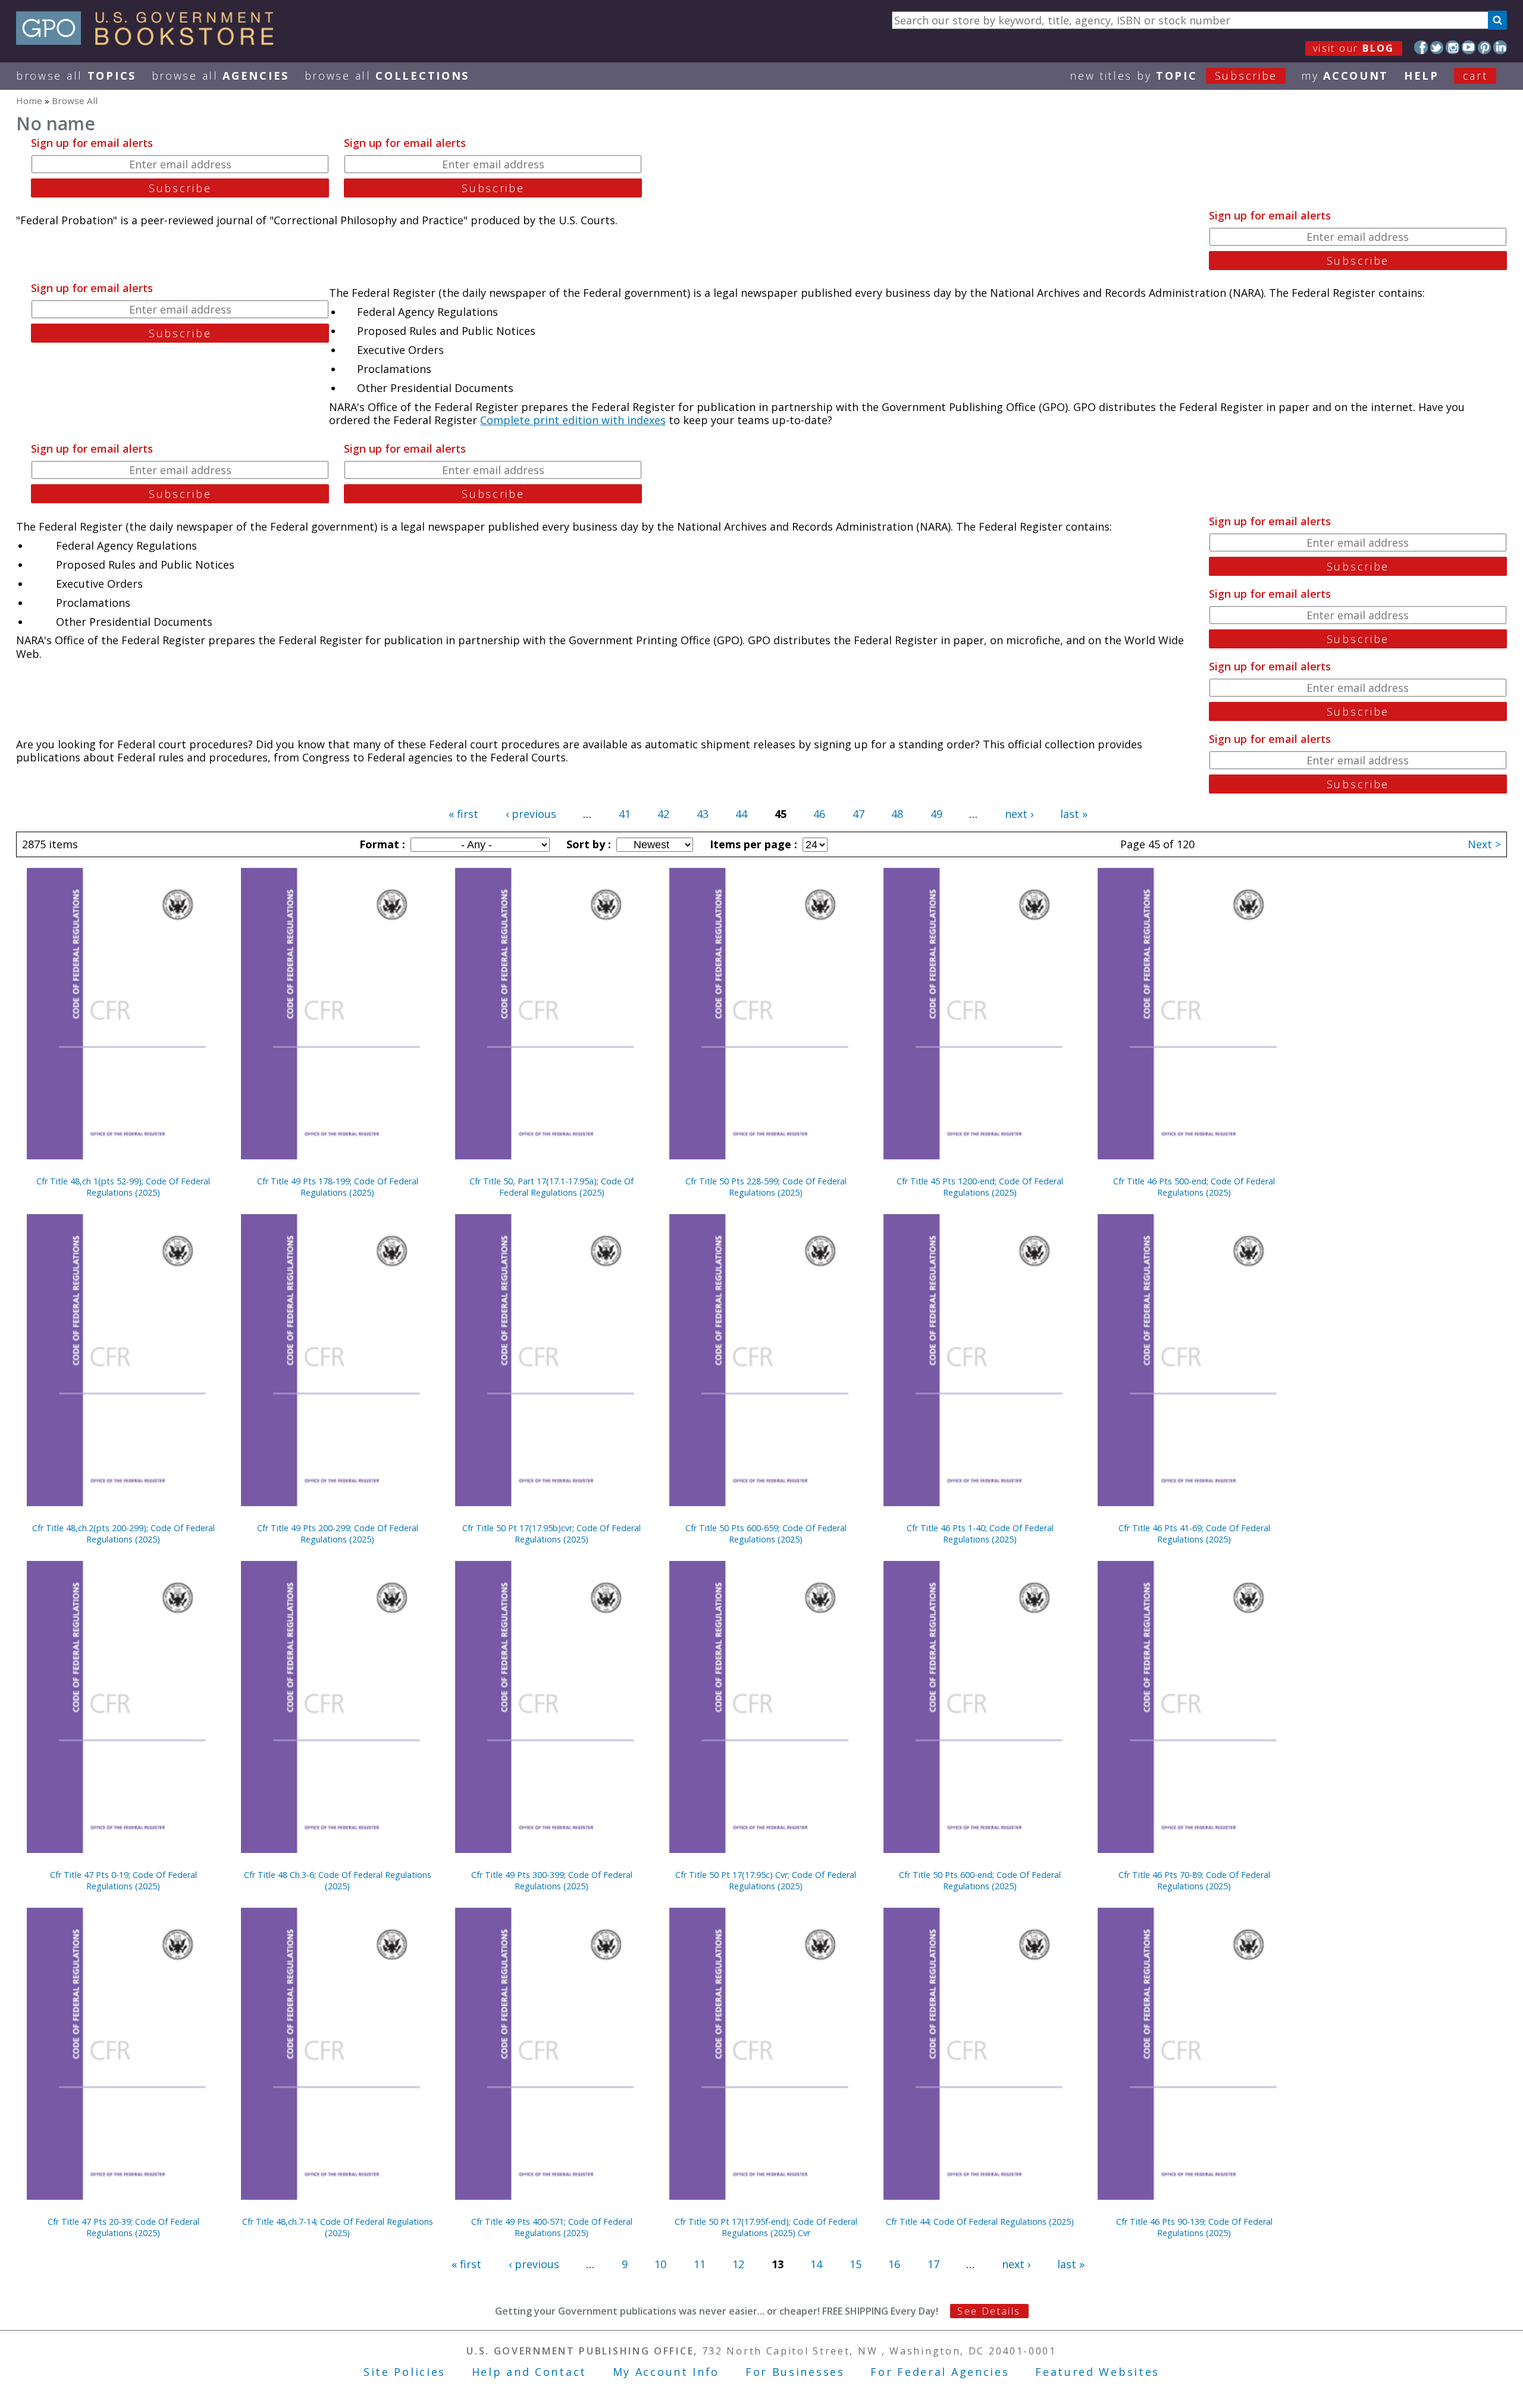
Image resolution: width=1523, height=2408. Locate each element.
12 (738, 2264)
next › (1019, 814)
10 (660, 2264)
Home (29, 101)
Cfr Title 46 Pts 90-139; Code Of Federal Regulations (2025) (1194, 2227)
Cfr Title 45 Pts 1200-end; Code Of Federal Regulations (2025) (980, 1187)
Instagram (1453, 47)
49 (936, 814)
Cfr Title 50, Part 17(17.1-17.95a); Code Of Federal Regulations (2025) (551, 1187)
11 (700, 2264)
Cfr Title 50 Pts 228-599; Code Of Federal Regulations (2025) (766, 1187)
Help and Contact (529, 2372)
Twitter (1437, 47)
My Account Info (666, 2372)
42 (663, 814)
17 (933, 2264)
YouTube (1469, 47)
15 (855, 2264)
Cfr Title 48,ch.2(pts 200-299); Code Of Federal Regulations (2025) (123, 1534)
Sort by (587, 844)
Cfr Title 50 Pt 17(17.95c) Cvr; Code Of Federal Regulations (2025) (766, 1880)
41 (625, 814)
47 (858, 814)
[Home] (150, 41)
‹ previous (531, 814)
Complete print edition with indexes (573, 420)
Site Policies (405, 2372)
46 (819, 814)
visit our (1354, 48)
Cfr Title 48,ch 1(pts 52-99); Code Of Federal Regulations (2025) (123, 1187)
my (1345, 76)
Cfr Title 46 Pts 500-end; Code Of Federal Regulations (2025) (1194, 1187)
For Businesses (795, 2372)
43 (703, 814)
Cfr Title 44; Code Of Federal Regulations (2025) (980, 2222)
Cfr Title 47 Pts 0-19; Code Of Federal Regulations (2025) (123, 1880)
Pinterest (1485, 47)
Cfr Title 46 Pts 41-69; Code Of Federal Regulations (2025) (1194, 1534)
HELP (1422, 76)
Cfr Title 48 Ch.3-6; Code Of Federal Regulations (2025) (338, 1880)
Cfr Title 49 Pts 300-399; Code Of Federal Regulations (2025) (552, 1880)
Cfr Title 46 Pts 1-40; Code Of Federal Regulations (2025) (980, 1534)
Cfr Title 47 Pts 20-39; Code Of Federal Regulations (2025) (123, 2227)
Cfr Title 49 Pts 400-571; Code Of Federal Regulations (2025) (552, 2227)
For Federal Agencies (940, 2372)
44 (741, 814)
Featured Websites (1097, 2372)
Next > (1484, 844)
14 (816, 2264)
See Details (989, 2311)
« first (463, 814)
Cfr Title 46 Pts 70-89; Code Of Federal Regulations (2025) (1194, 1880)
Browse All (76, 76)
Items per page (752, 844)
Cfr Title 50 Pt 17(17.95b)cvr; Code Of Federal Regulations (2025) (551, 1534)
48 (897, 814)
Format (381, 844)
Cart (1475, 76)
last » (1074, 814)
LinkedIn (1500, 47)
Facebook (1421, 47)
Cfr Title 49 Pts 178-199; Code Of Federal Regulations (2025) (338, 1187)
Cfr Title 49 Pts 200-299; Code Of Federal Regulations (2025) (338, 1534)
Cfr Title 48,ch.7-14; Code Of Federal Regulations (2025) (338, 2227)
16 (894, 2264)
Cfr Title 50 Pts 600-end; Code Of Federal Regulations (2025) (980, 1880)
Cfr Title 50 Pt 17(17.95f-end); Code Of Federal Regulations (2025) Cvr (766, 2227)
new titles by (1173, 76)
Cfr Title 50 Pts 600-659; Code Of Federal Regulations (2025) (766, 1534)
